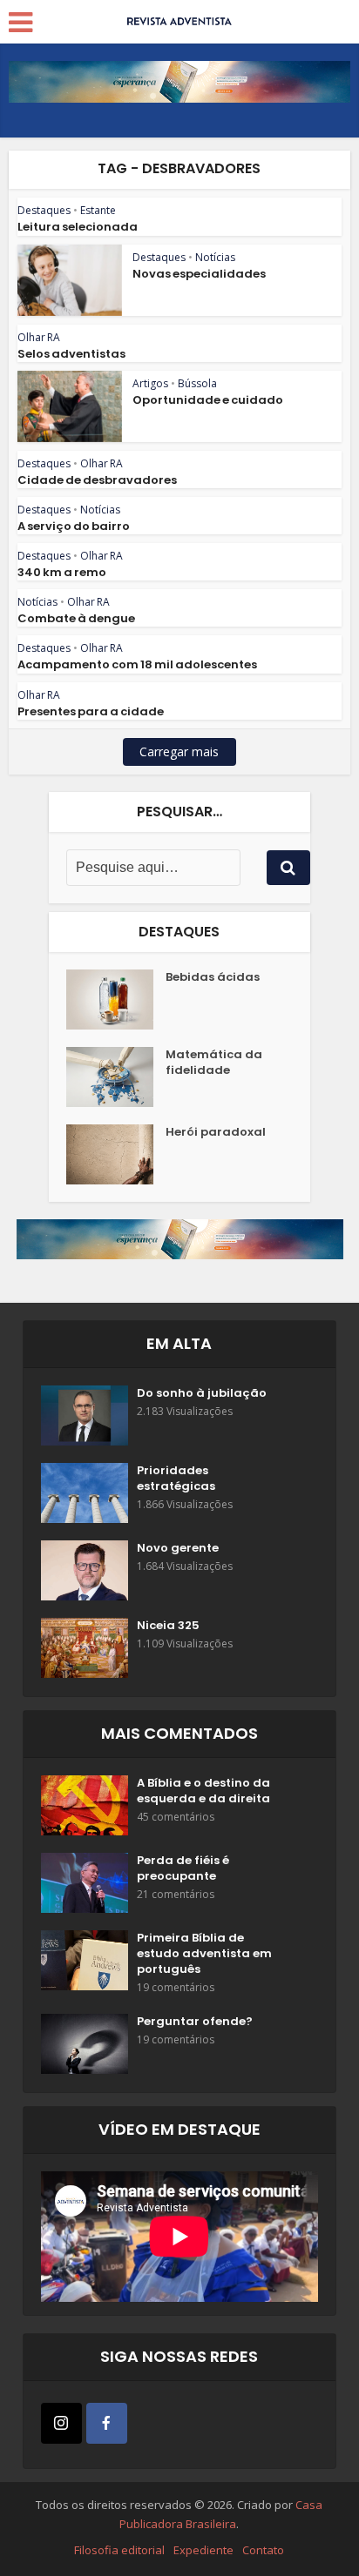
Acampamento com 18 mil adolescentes (137, 664)
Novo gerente (178, 1548)
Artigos (150, 383)
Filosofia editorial (119, 2550)
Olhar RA (39, 337)
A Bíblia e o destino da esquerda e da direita (203, 1791)
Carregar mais (179, 751)
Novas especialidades (199, 274)
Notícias (215, 257)
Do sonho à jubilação (202, 1393)
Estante (98, 210)
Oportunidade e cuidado (208, 400)
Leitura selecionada (78, 227)
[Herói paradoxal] (116, 1154)
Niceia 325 (168, 1626)
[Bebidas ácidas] (116, 1000)
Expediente (203, 2550)
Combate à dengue (76, 618)
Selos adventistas (71, 354)
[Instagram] (61, 2423)
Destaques (44, 210)
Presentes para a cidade (91, 711)
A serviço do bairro (74, 526)
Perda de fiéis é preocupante (183, 1868)
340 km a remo (62, 572)
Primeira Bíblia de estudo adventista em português (204, 1954)
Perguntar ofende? (195, 2022)
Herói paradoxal (216, 1132)
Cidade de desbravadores (97, 480)
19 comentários (176, 1987)
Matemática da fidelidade (214, 1063)
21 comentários (176, 1894)
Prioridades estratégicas (176, 1479)
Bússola (197, 383)
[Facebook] (107, 2423)
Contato (263, 2550)
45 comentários (176, 1817)
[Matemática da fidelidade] (116, 1077)
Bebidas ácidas (213, 977)
